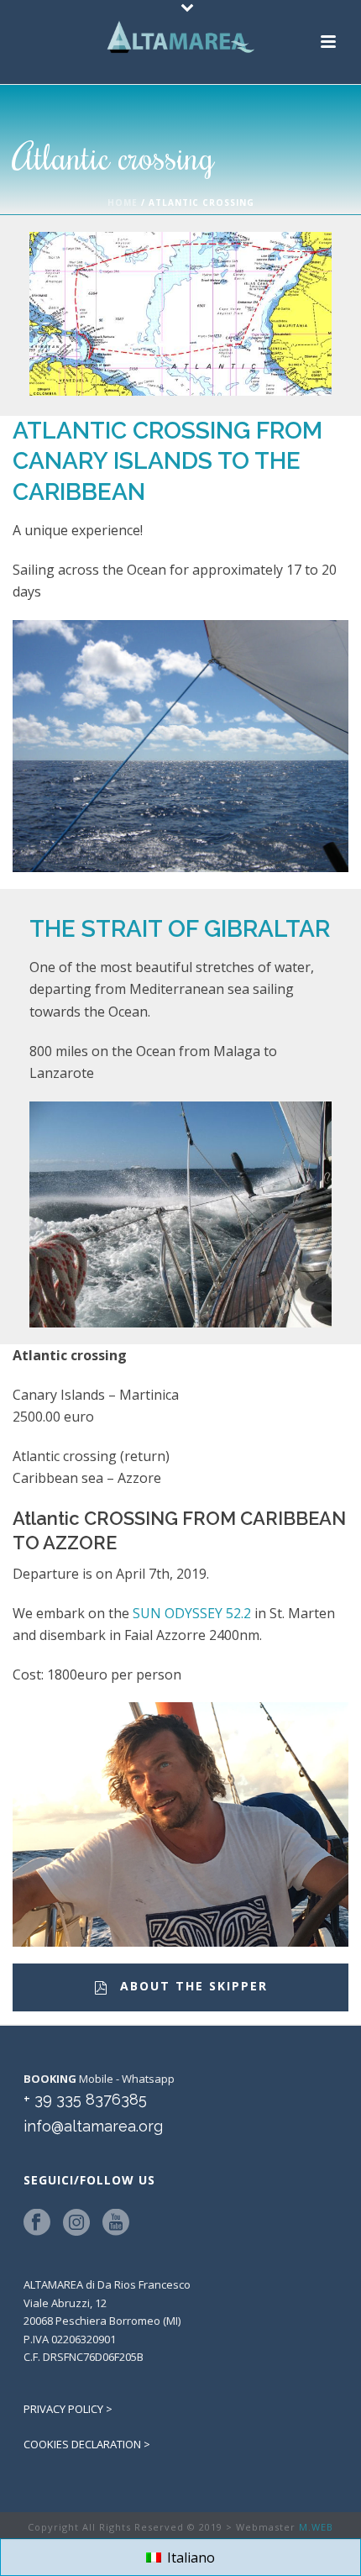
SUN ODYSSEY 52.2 (192, 1613)
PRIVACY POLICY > (68, 2409)
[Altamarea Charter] (180, 38)
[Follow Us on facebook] (37, 2223)
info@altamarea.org (93, 2126)
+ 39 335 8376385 (85, 2099)
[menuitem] (180, 2557)
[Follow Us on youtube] (116, 2223)
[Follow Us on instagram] (76, 2223)
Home (123, 202)
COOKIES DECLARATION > (87, 2444)
